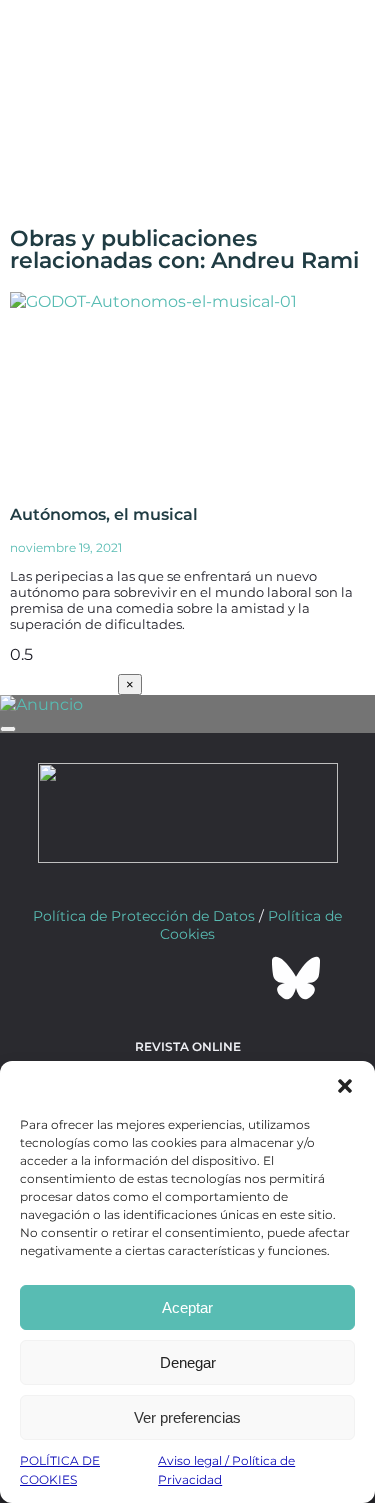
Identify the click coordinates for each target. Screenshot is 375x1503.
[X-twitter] (134, 978)
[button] (345, 1086)
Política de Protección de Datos (144, 916)
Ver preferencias (187, 1417)
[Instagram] (188, 978)
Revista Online (188, 1046)
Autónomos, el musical (104, 514)
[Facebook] (80, 978)
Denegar (188, 1362)
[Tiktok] (242, 978)
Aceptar (187, 1307)
